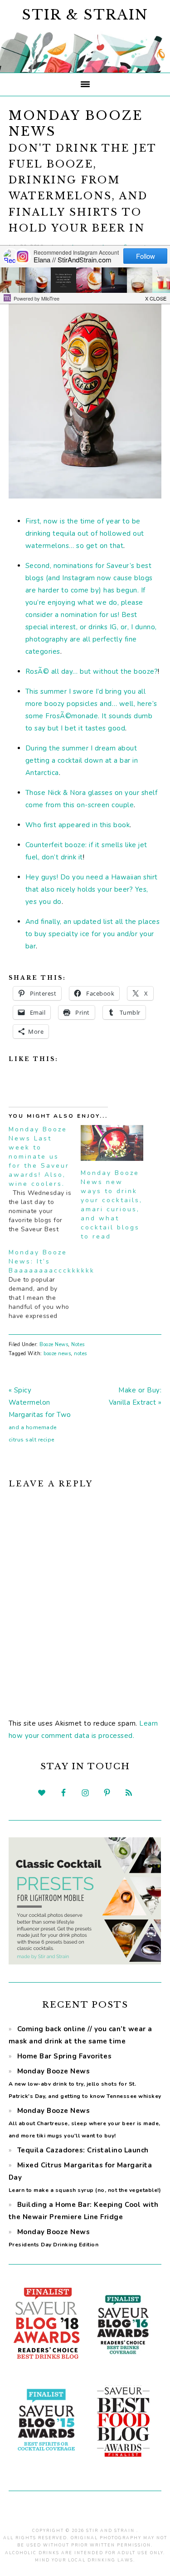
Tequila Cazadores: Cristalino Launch (83, 2150)
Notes (78, 1345)
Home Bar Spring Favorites (65, 2056)
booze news (57, 1354)
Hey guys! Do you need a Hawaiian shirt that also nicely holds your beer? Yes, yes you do (92, 889)
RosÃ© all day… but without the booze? (92, 671)
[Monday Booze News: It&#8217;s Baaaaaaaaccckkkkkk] (45, 1284)
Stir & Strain (85, 15)
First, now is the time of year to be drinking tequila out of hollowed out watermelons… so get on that (85, 533)
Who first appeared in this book (78, 825)
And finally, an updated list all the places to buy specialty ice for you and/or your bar (93, 934)
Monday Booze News (85, 2083)
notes (80, 1354)
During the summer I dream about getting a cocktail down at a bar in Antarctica (82, 760)
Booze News (54, 1345)
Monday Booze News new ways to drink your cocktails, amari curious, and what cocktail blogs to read (112, 1205)
